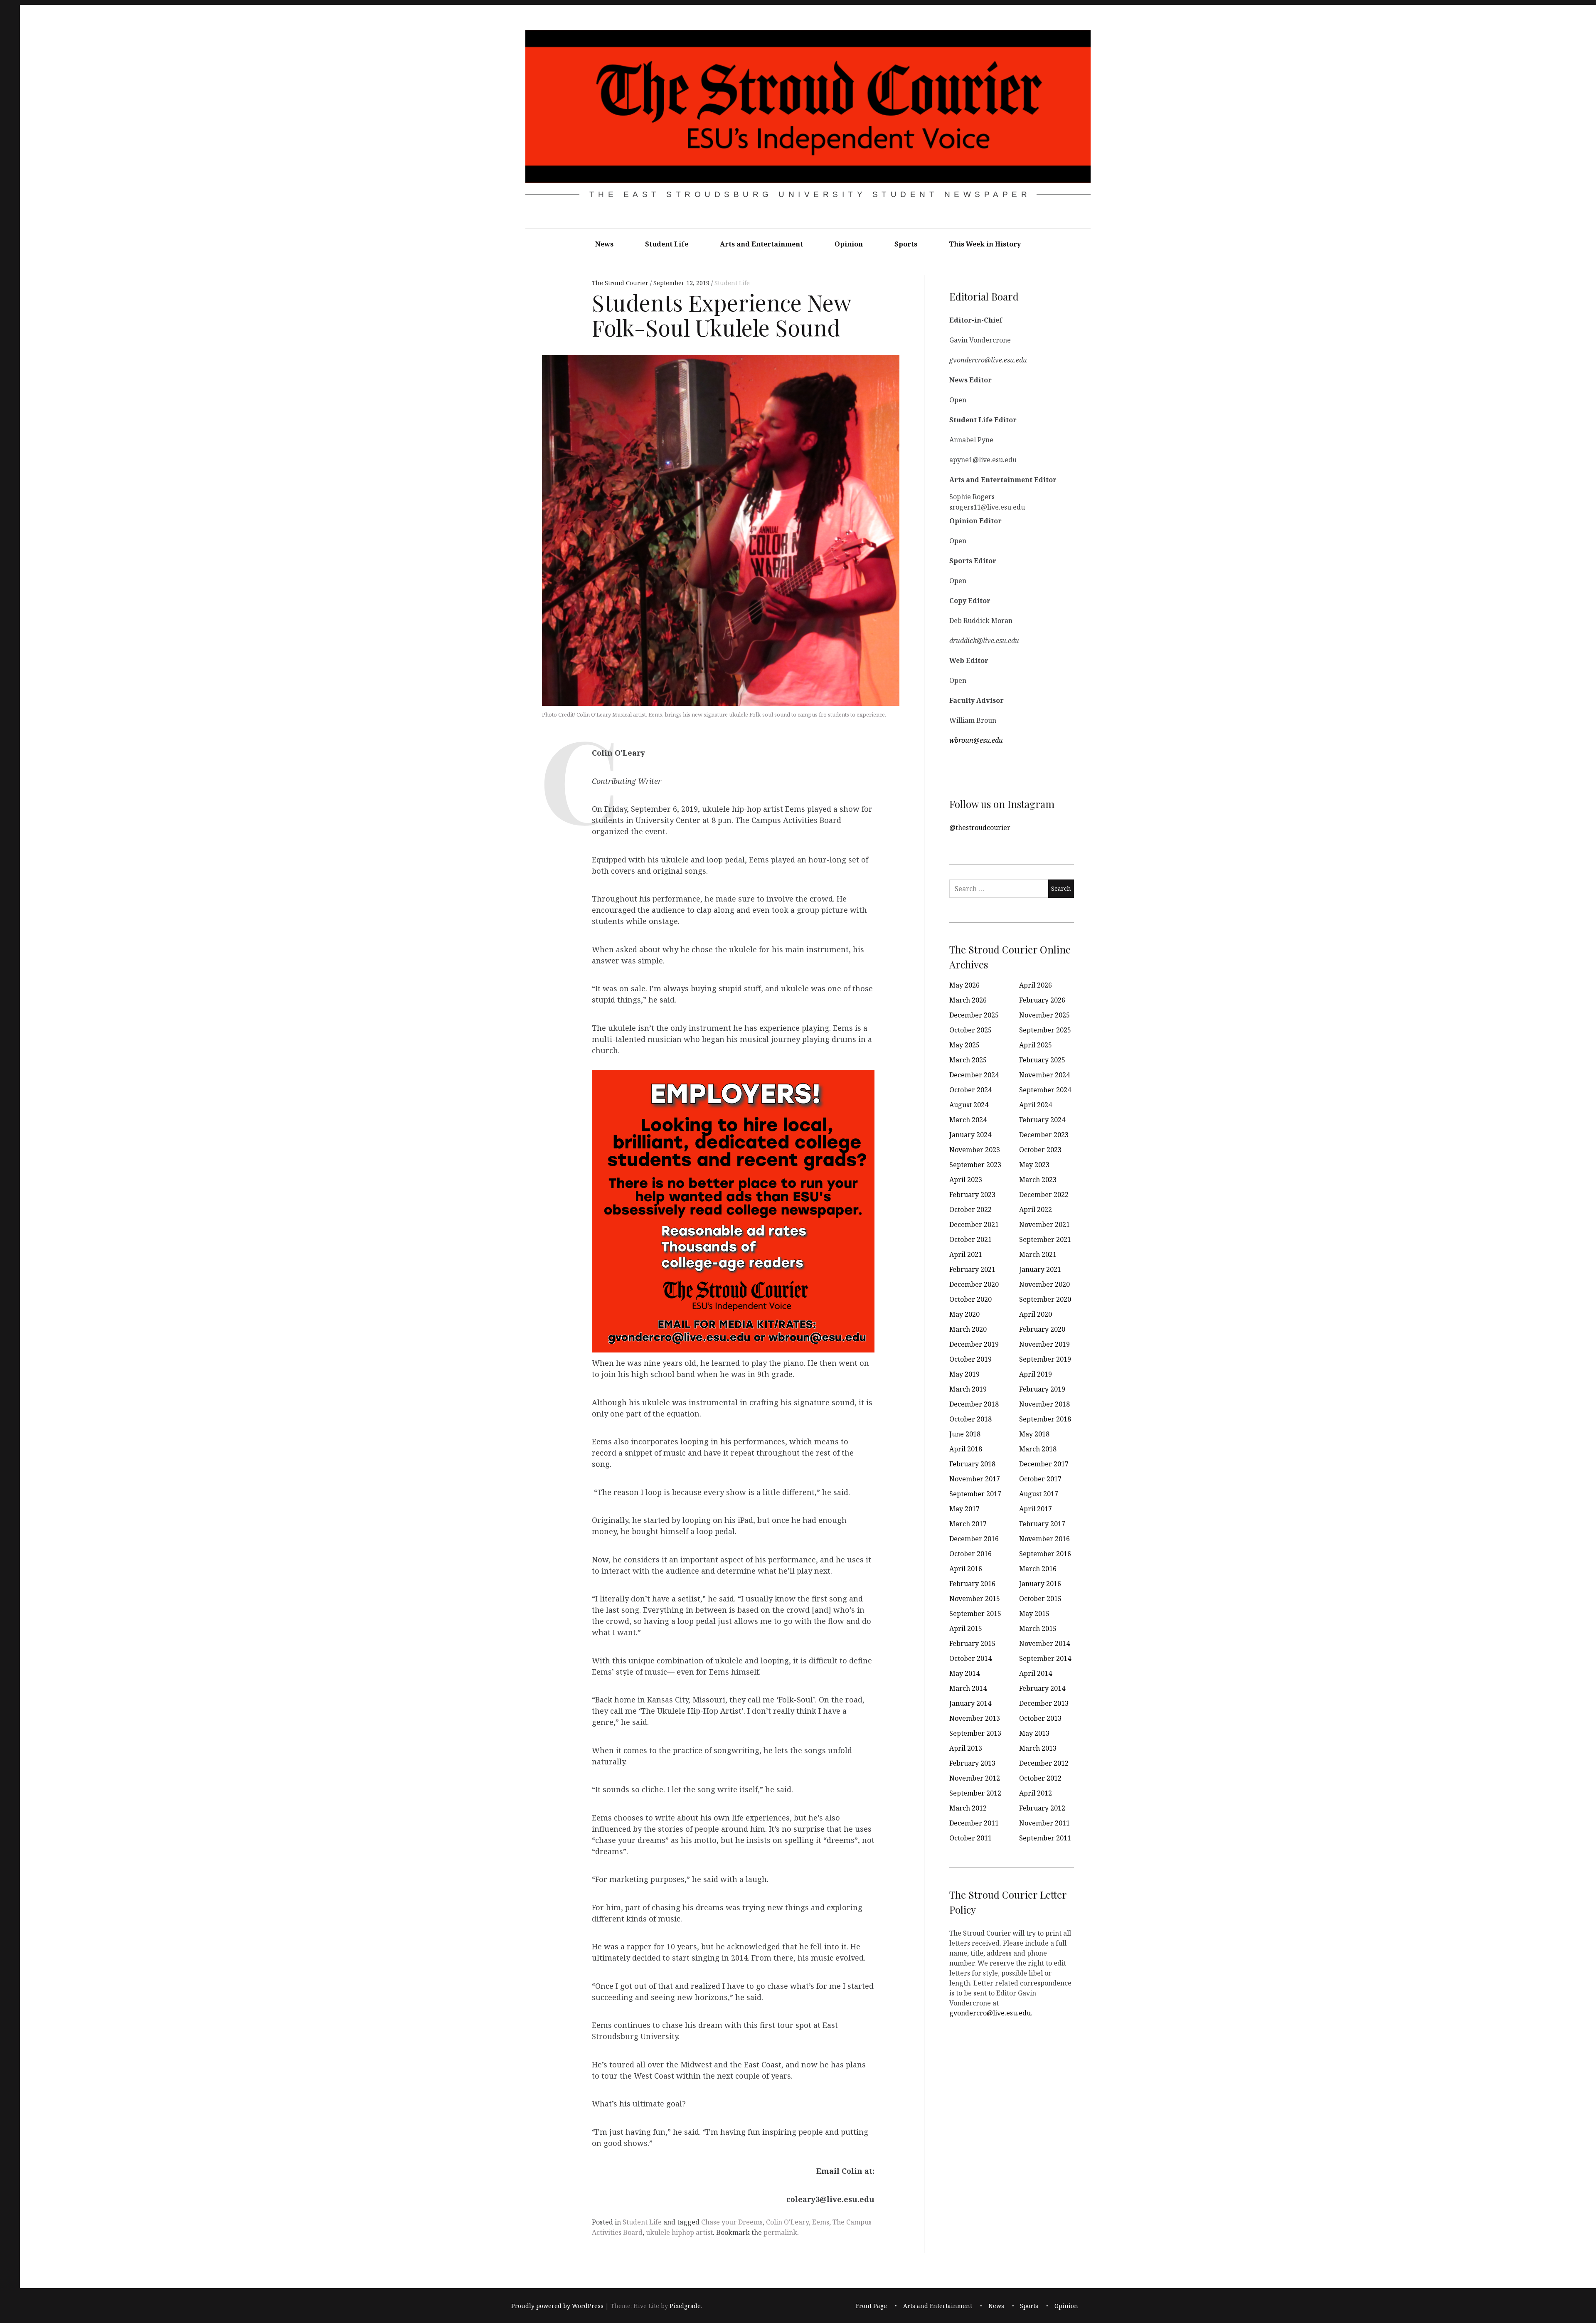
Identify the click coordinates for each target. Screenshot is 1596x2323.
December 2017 (1044, 1464)
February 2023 (972, 1195)
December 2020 (974, 1284)
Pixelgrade (685, 2306)
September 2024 (1045, 1090)
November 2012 (975, 1778)
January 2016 (1040, 1584)
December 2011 (974, 1823)
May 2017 (964, 1509)
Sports (906, 244)
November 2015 (975, 1599)
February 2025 (1042, 1060)
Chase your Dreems (732, 2222)
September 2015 (975, 1614)
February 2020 (1042, 1329)
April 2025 (1036, 1045)
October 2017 (1040, 1479)
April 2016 (966, 1569)
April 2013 (966, 1748)
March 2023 (1038, 1180)
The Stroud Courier (621, 283)
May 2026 (964, 985)
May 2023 (1034, 1165)
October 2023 (1040, 1150)
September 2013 (975, 1733)
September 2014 (1045, 1658)
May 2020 (964, 1314)
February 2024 (1042, 1120)
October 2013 (1040, 1718)
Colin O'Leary (787, 2222)
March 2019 (968, 1389)
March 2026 (968, 1000)
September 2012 (975, 1793)
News (604, 244)
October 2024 (970, 1090)
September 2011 (1045, 1838)
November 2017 (975, 1479)
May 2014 (964, 1673)
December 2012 (1044, 1763)
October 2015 (1040, 1599)
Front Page (871, 2306)
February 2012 (1042, 1808)
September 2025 (1045, 1030)
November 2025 (1044, 1015)
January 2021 (1040, 1269)
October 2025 (970, 1030)
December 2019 (974, 1344)
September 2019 (1045, 1359)
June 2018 (965, 1434)
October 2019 (970, 1359)
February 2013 (972, 1763)
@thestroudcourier (980, 827)
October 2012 (1040, 1778)
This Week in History (985, 244)
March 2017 (968, 1524)
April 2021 (966, 1254)
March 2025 (968, 1060)
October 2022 (970, 1210)
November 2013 (975, 1718)
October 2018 (970, 1419)
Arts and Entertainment (761, 244)
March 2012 (968, 1808)
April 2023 (966, 1180)
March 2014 (968, 1688)
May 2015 (1034, 1614)
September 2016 (1045, 1554)
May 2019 (964, 1374)
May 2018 (1034, 1434)
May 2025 (964, 1045)
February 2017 (1042, 1524)
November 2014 (1044, 1643)
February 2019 (1042, 1389)
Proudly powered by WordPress (557, 2306)
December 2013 (1044, 1703)
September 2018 (1045, 1419)
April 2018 (966, 1449)
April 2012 (1036, 1793)
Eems (821, 2222)
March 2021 (1038, 1254)
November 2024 (1044, 1075)
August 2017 (1039, 1494)
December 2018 (974, 1404)
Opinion (849, 244)
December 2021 (974, 1224)
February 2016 (972, 1584)
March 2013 (1038, 1748)
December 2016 (974, 1539)
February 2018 (972, 1464)
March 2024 (968, 1120)
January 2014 (970, 1703)
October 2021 (970, 1239)
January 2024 (970, 1135)
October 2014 (970, 1658)
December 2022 (1044, 1195)
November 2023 (975, 1150)
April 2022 (1036, 1210)
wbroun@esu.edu (976, 740)
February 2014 (1042, 1688)
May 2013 (1034, 1733)
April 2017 (1036, 1509)
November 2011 (1044, 1823)
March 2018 (1038, 1449)
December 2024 (974, 1075)
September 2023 (975, 1165)
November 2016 (1044, 1539)
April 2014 (1036, 1673)
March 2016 (1038, 1569)
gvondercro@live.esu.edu (990, 2013)
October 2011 (970, 1838)
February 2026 (1042, 1000)
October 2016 (970, 1554)
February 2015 (972, 1643)
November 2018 (1044, 1404)
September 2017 (975, 1494)
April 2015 (966, 1628)
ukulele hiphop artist (679, 2232)
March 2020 (968, 1329)
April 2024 (1036, 1105)
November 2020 (1044, 1284)
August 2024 (969, 1105)
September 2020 (1045, 1299)
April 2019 (1036, 1374)
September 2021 (1045, 1239)
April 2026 (1036, 985)
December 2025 (974, 1015)
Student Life (667, 244)
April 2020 (1036, 1314)
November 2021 (1044, 1224)
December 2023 (1044, 1135)
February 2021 (972, 1269)
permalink (780, 2232)
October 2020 (970, 1299)
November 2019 (1044, 1344)
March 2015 (1038, 1628)
